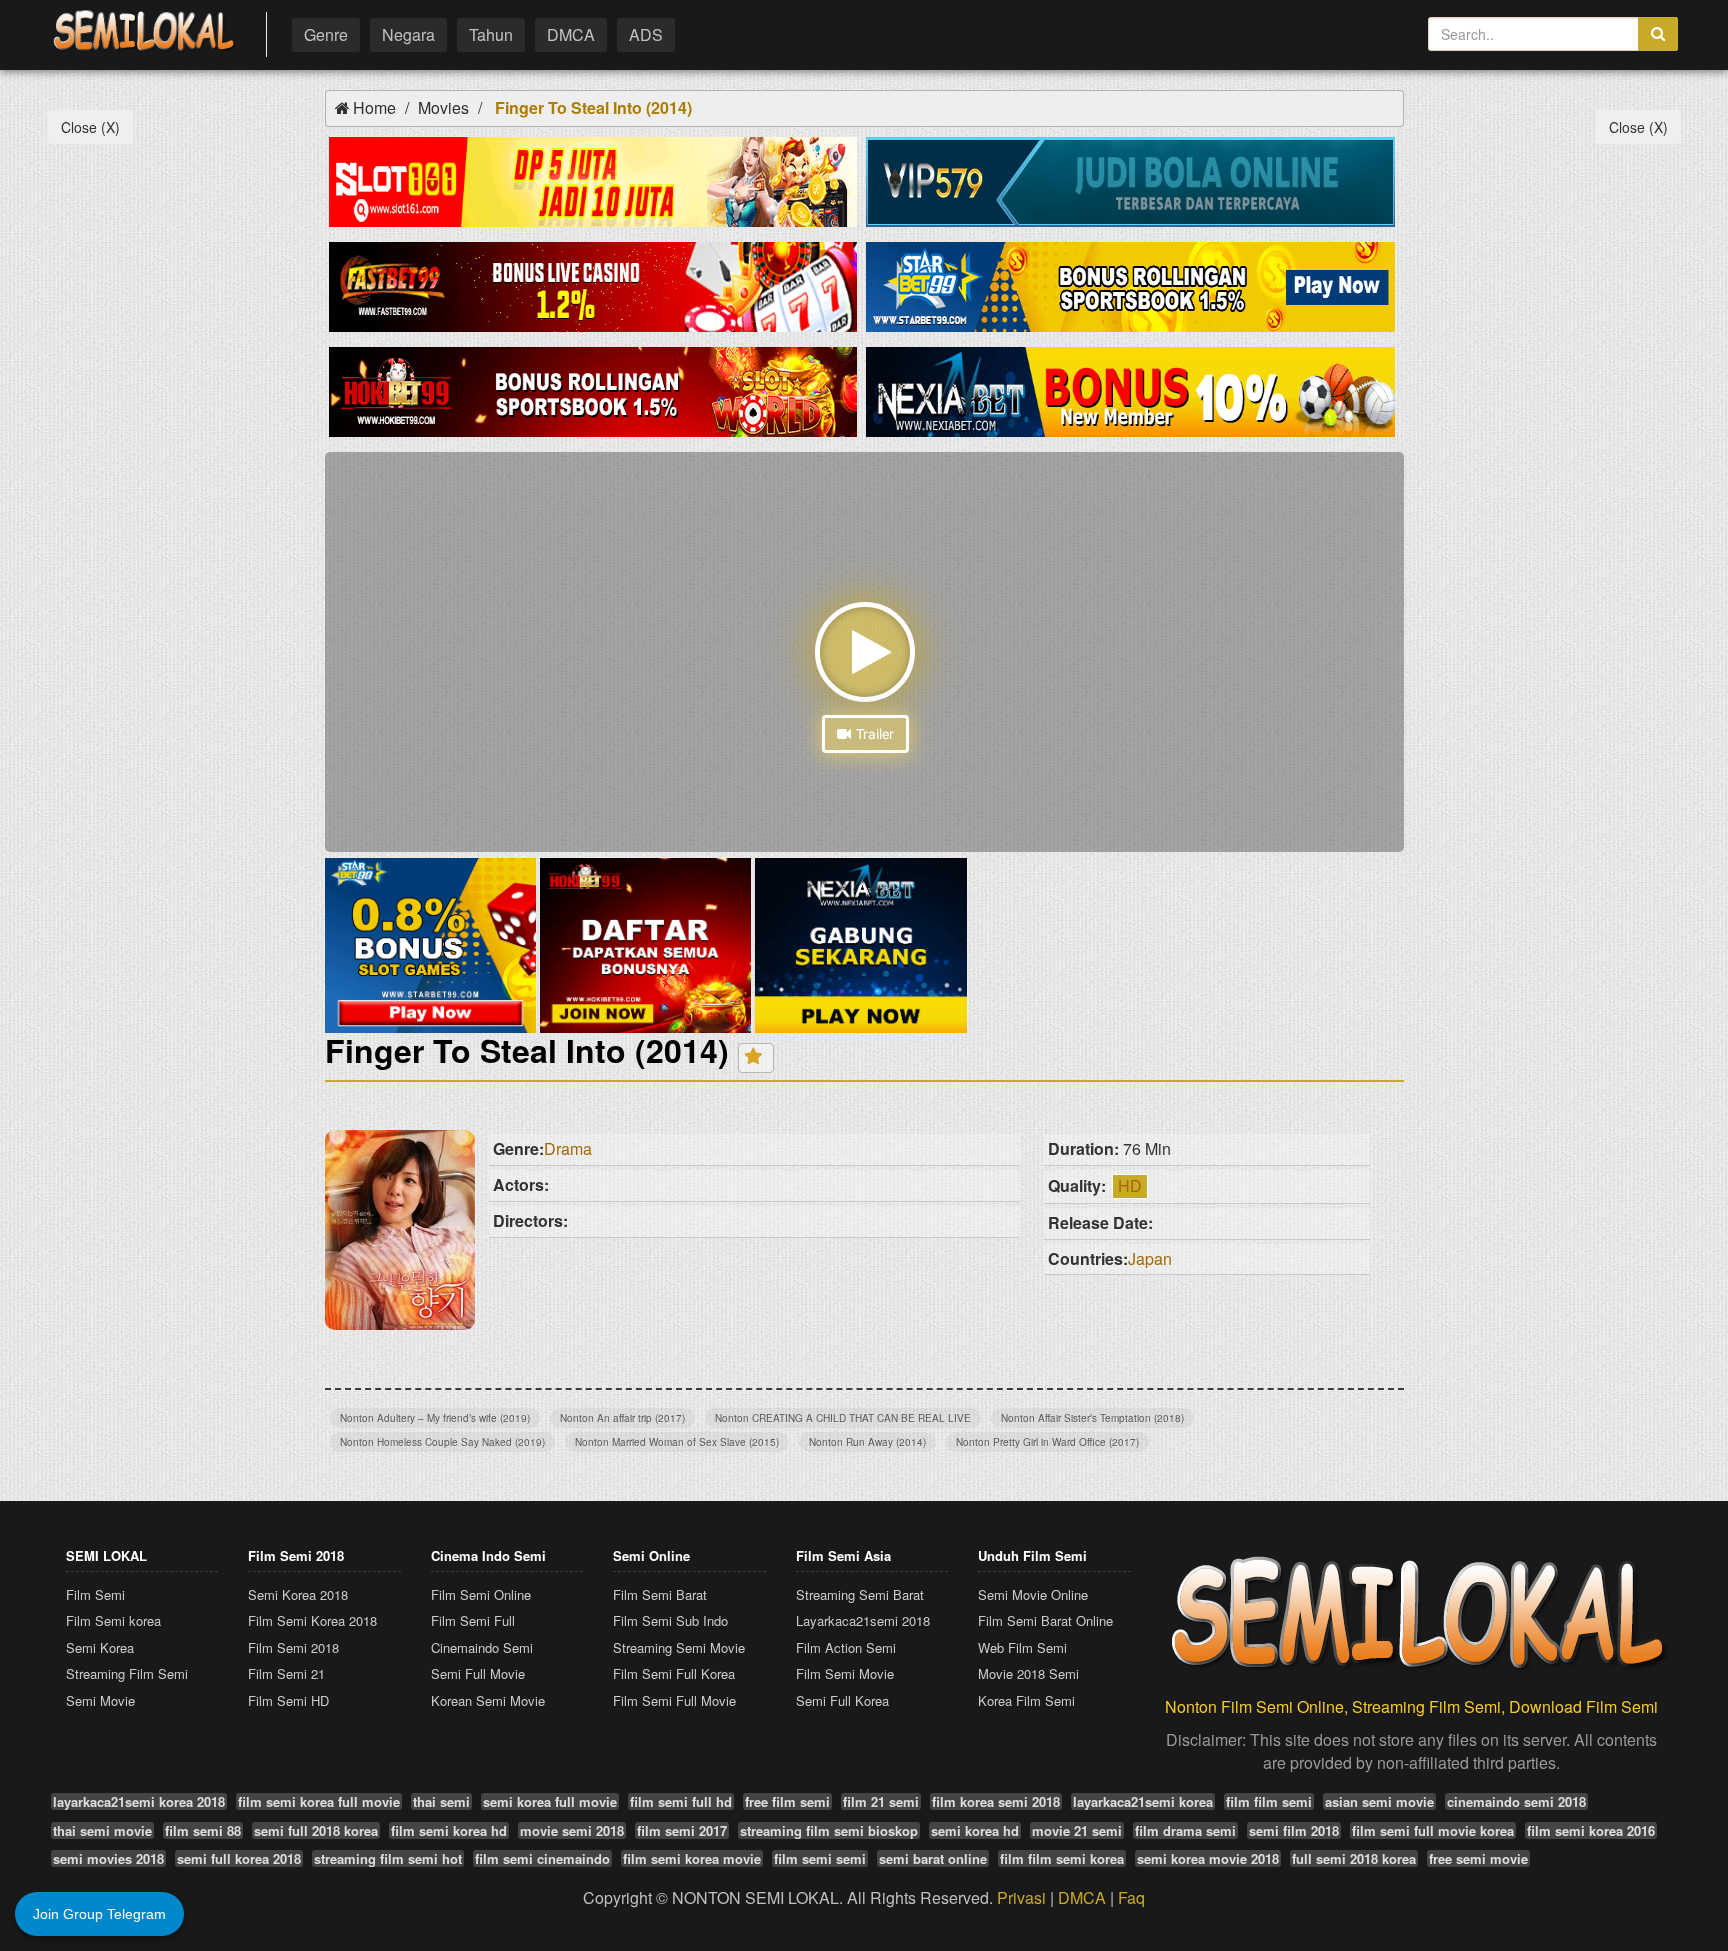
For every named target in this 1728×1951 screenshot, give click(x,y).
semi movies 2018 (108, 1858)
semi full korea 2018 (239, 1858)
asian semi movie (1379, 1801)
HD (1130, 1185)
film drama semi (1185, 1830)
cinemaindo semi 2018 (1516, 1801)
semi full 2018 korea (316, 1830)
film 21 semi (881, 1801)
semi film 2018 (1294, 1830)
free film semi (787, 1801)
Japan (1150, 1258)
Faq (1131, 1897)
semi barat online (933, 1858)
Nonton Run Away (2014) (867, 1442)
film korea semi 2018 (996, 1801)
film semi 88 (203, 1830)
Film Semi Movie (845, 1673)
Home (374, 107)
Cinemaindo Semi (482, 1647)
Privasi (1021, 1897)
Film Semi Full (473, 1620)
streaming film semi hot (388, 1858)
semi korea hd (975, 1830)
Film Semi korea (113, 1620)
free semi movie (1478, 1858)
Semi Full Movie (478, 1673)
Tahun (491, 34)
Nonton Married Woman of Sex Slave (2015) (677, 1442)
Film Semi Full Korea (674, 1673)
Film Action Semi (846, 1647)
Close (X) (90, 127)
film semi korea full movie (319, 1801)
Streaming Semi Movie (679, 1647)
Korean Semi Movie (488, 1700)
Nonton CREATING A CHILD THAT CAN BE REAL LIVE (843, 1418)
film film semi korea (1062, 1858)
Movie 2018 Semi (1028, 1673)
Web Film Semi (1022, 1647)
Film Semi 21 (286, 1673)
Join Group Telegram (99, 1914)
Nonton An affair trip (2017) (622, 1418)
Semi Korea (100, 1647)
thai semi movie (102, 1830)
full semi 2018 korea (1354, 1858)
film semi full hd (681, 1801)
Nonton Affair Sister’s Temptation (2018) (1092, 1418)
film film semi (1269, 1801)
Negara (408, 34)
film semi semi (820, 1858)
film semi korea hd (449, 1830)
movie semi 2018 (572, 1830)
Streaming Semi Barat (860, 1594)
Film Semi (95, 1594)
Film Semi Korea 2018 (312, 1620)
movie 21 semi (1077, 1830)
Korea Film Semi (1026, 1700)
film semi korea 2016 (1591, 1830)
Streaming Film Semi (127, 1673)
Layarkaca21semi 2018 (863, 1620)
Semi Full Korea (842, 1700)
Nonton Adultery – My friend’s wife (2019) (435, 1418)
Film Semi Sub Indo (670, 1620)
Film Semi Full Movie (674, 1700)
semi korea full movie (550, 1801)
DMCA (571, 34)
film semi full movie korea (1433, 1830)
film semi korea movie (692, 1858)
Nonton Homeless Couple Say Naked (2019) (442, 1442)
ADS (646, 34)
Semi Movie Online (1033, 1594)
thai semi (441, 1801)
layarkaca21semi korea (1143, 1801)
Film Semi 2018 (293, 1647)
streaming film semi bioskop (829, 1830)
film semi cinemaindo (542, 1858)
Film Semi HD (288, 1700)
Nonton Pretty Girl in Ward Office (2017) (1047, 1442)
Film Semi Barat (660, 1594)
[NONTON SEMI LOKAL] (143, 31)
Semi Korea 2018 (298, 1594)
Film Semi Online (481, 1594)
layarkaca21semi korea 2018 (139, 1801)
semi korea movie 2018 (1208, 1858)
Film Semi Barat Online (1045, 1620)
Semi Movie (100, 1700)
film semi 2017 (682, 1830)
